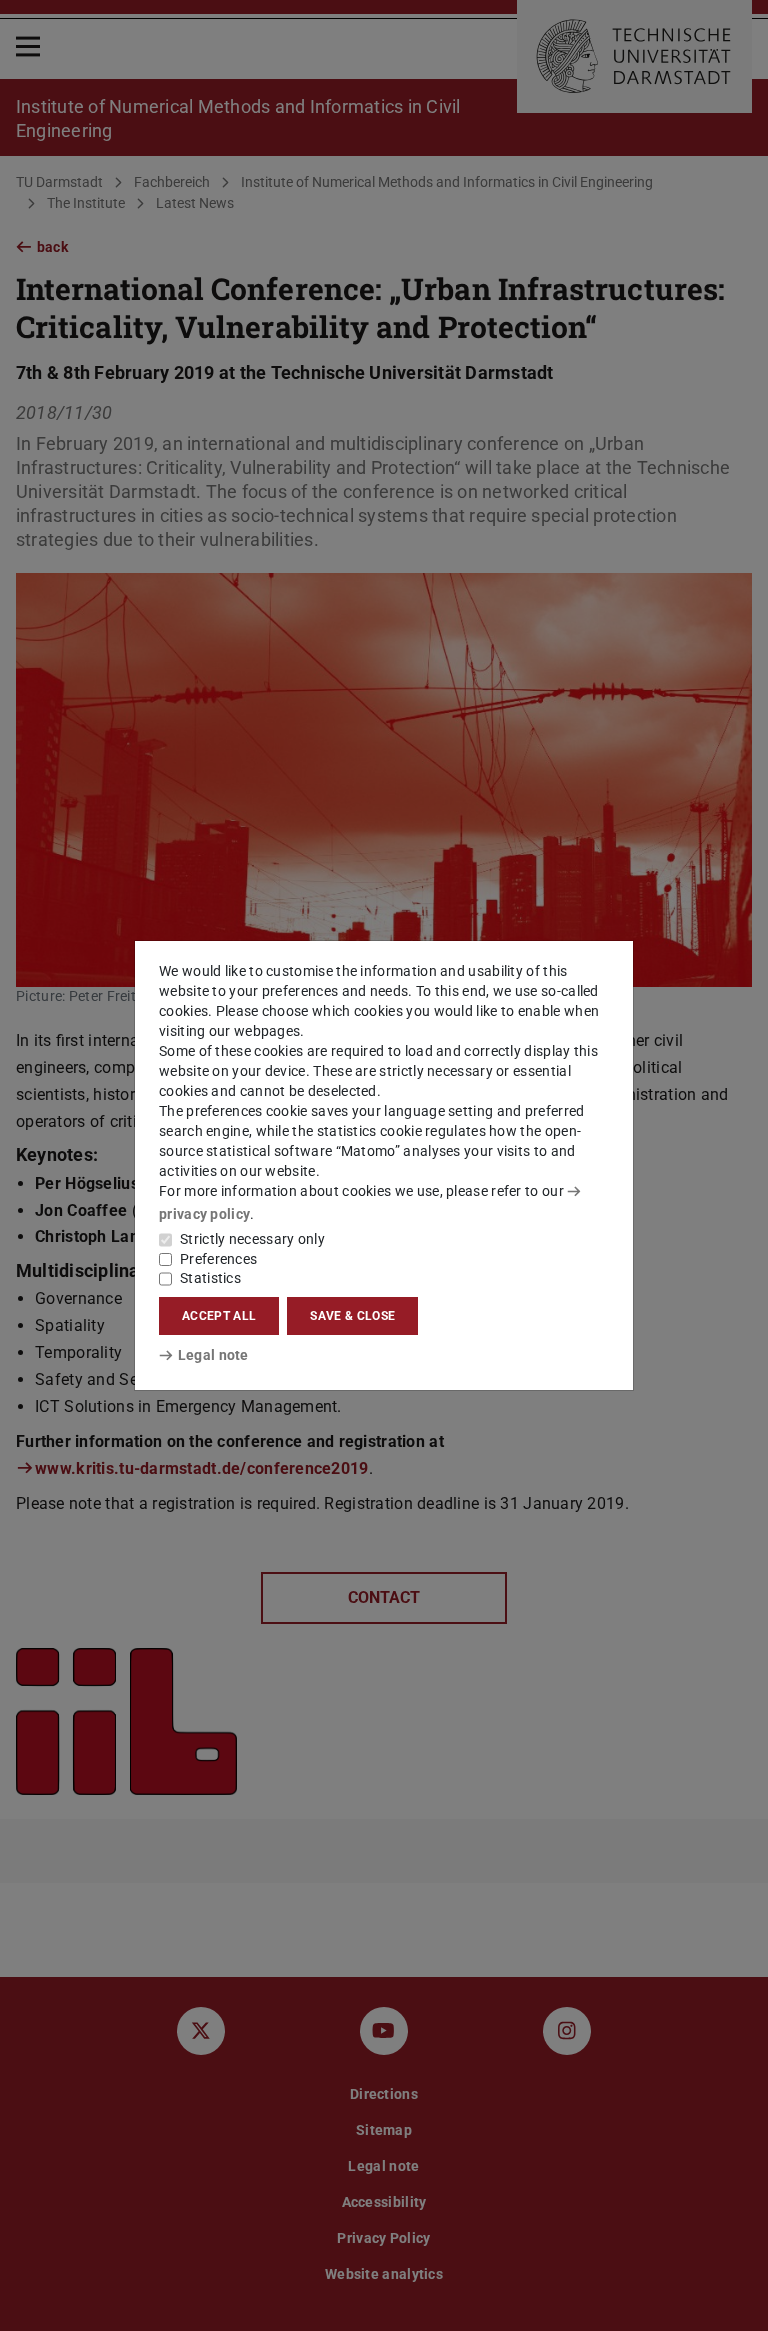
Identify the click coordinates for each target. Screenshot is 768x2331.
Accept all (219, 1316)
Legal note (213, 1355)
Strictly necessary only (252, 1239)
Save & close (352, 1316)
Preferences (218, 1259)
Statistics (210, 1278)
